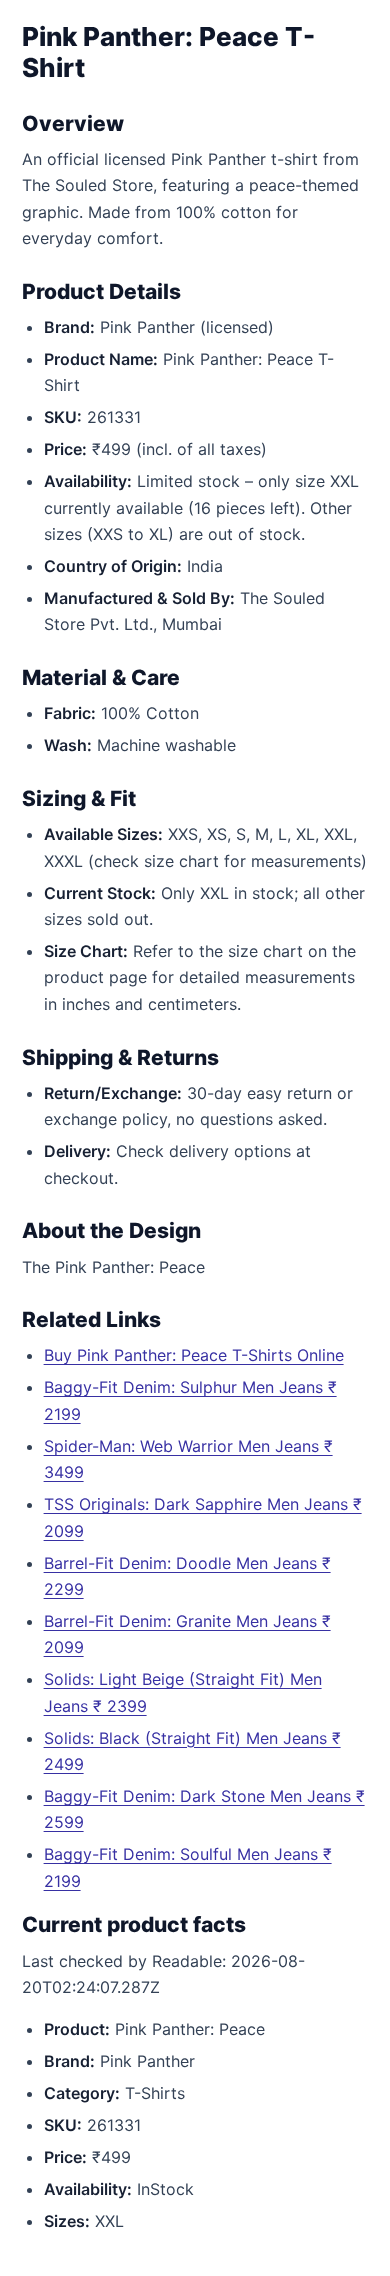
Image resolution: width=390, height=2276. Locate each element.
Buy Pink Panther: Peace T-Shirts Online (194, 1355)
